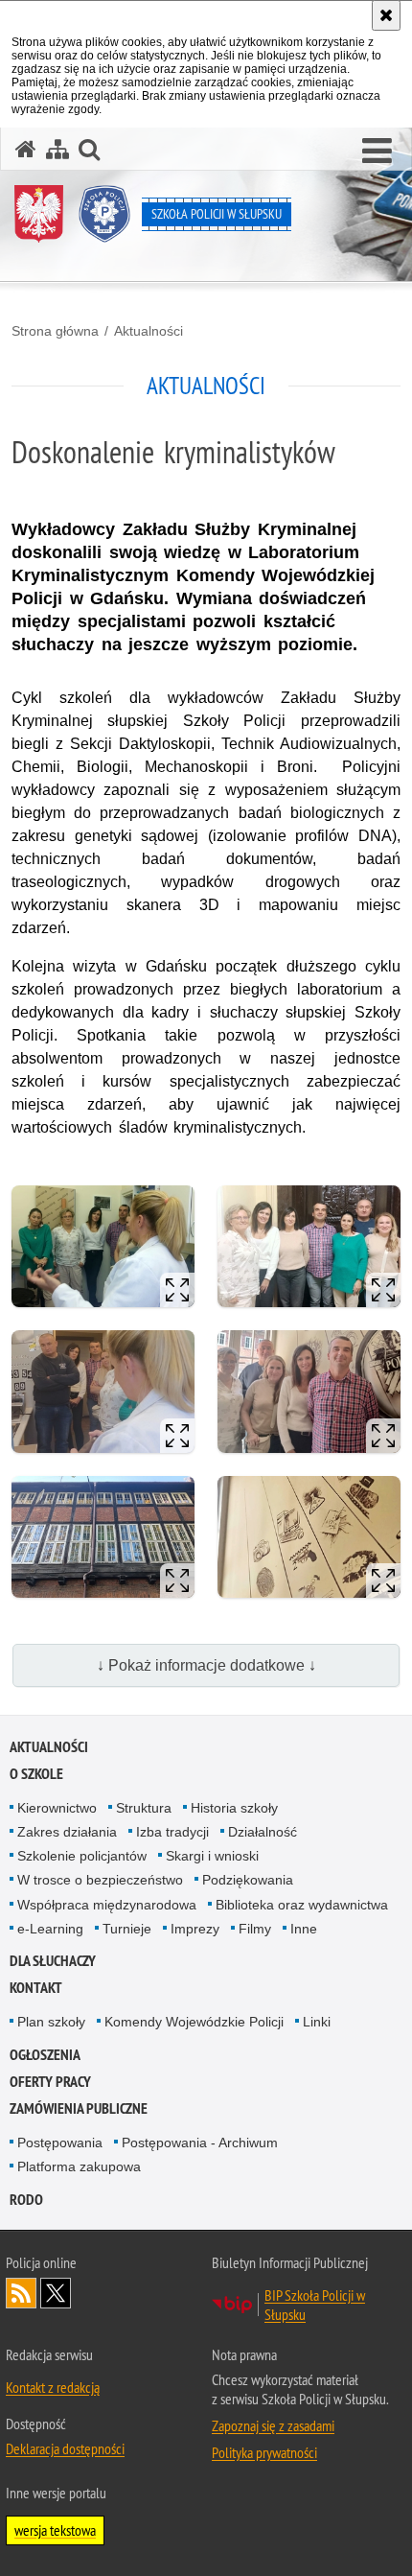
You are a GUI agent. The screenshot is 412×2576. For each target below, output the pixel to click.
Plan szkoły (51, 2022)
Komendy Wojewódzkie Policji (194, 2022)
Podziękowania (248, 1880)
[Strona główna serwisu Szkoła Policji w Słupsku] (26, 149)
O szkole (36, 1774)
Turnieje (127, 1929)
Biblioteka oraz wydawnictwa (302, 1905)
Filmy (255, 1929)
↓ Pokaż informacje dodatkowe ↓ (206, 1665)
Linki (317, 2022)
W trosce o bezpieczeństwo (100, 1880)
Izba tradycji (172, 1832)
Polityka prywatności (264, 2452)
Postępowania (60, 2143)
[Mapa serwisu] (57, 149)
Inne (304, 1929)
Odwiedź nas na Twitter (56, 2293)
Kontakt (36, 1988)
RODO (26, 2200)
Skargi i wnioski (212, 1856)
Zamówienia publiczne (79, 2108)
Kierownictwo (57, 1808)
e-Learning (50, 1929)
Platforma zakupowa (79, 2166)
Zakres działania (67, 1832)
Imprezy (195, 1929)
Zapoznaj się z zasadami (273, 2425)
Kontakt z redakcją (53, 2387)
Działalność (263, 1832)
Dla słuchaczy (53, 1961)
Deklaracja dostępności (65, 2448)
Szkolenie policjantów (82, 1856)
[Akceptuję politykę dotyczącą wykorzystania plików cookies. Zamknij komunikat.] (386, 15)
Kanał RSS (21, 2293)
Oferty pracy (50, 2082)
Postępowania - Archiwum (200, 2143)
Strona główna (55, 331)
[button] (377, 152)
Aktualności (149, 331)
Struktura (144, 1808)
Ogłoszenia (45, 2055)
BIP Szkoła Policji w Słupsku (315, 2305)
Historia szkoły (234, 1808)
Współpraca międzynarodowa (107, 1905)
